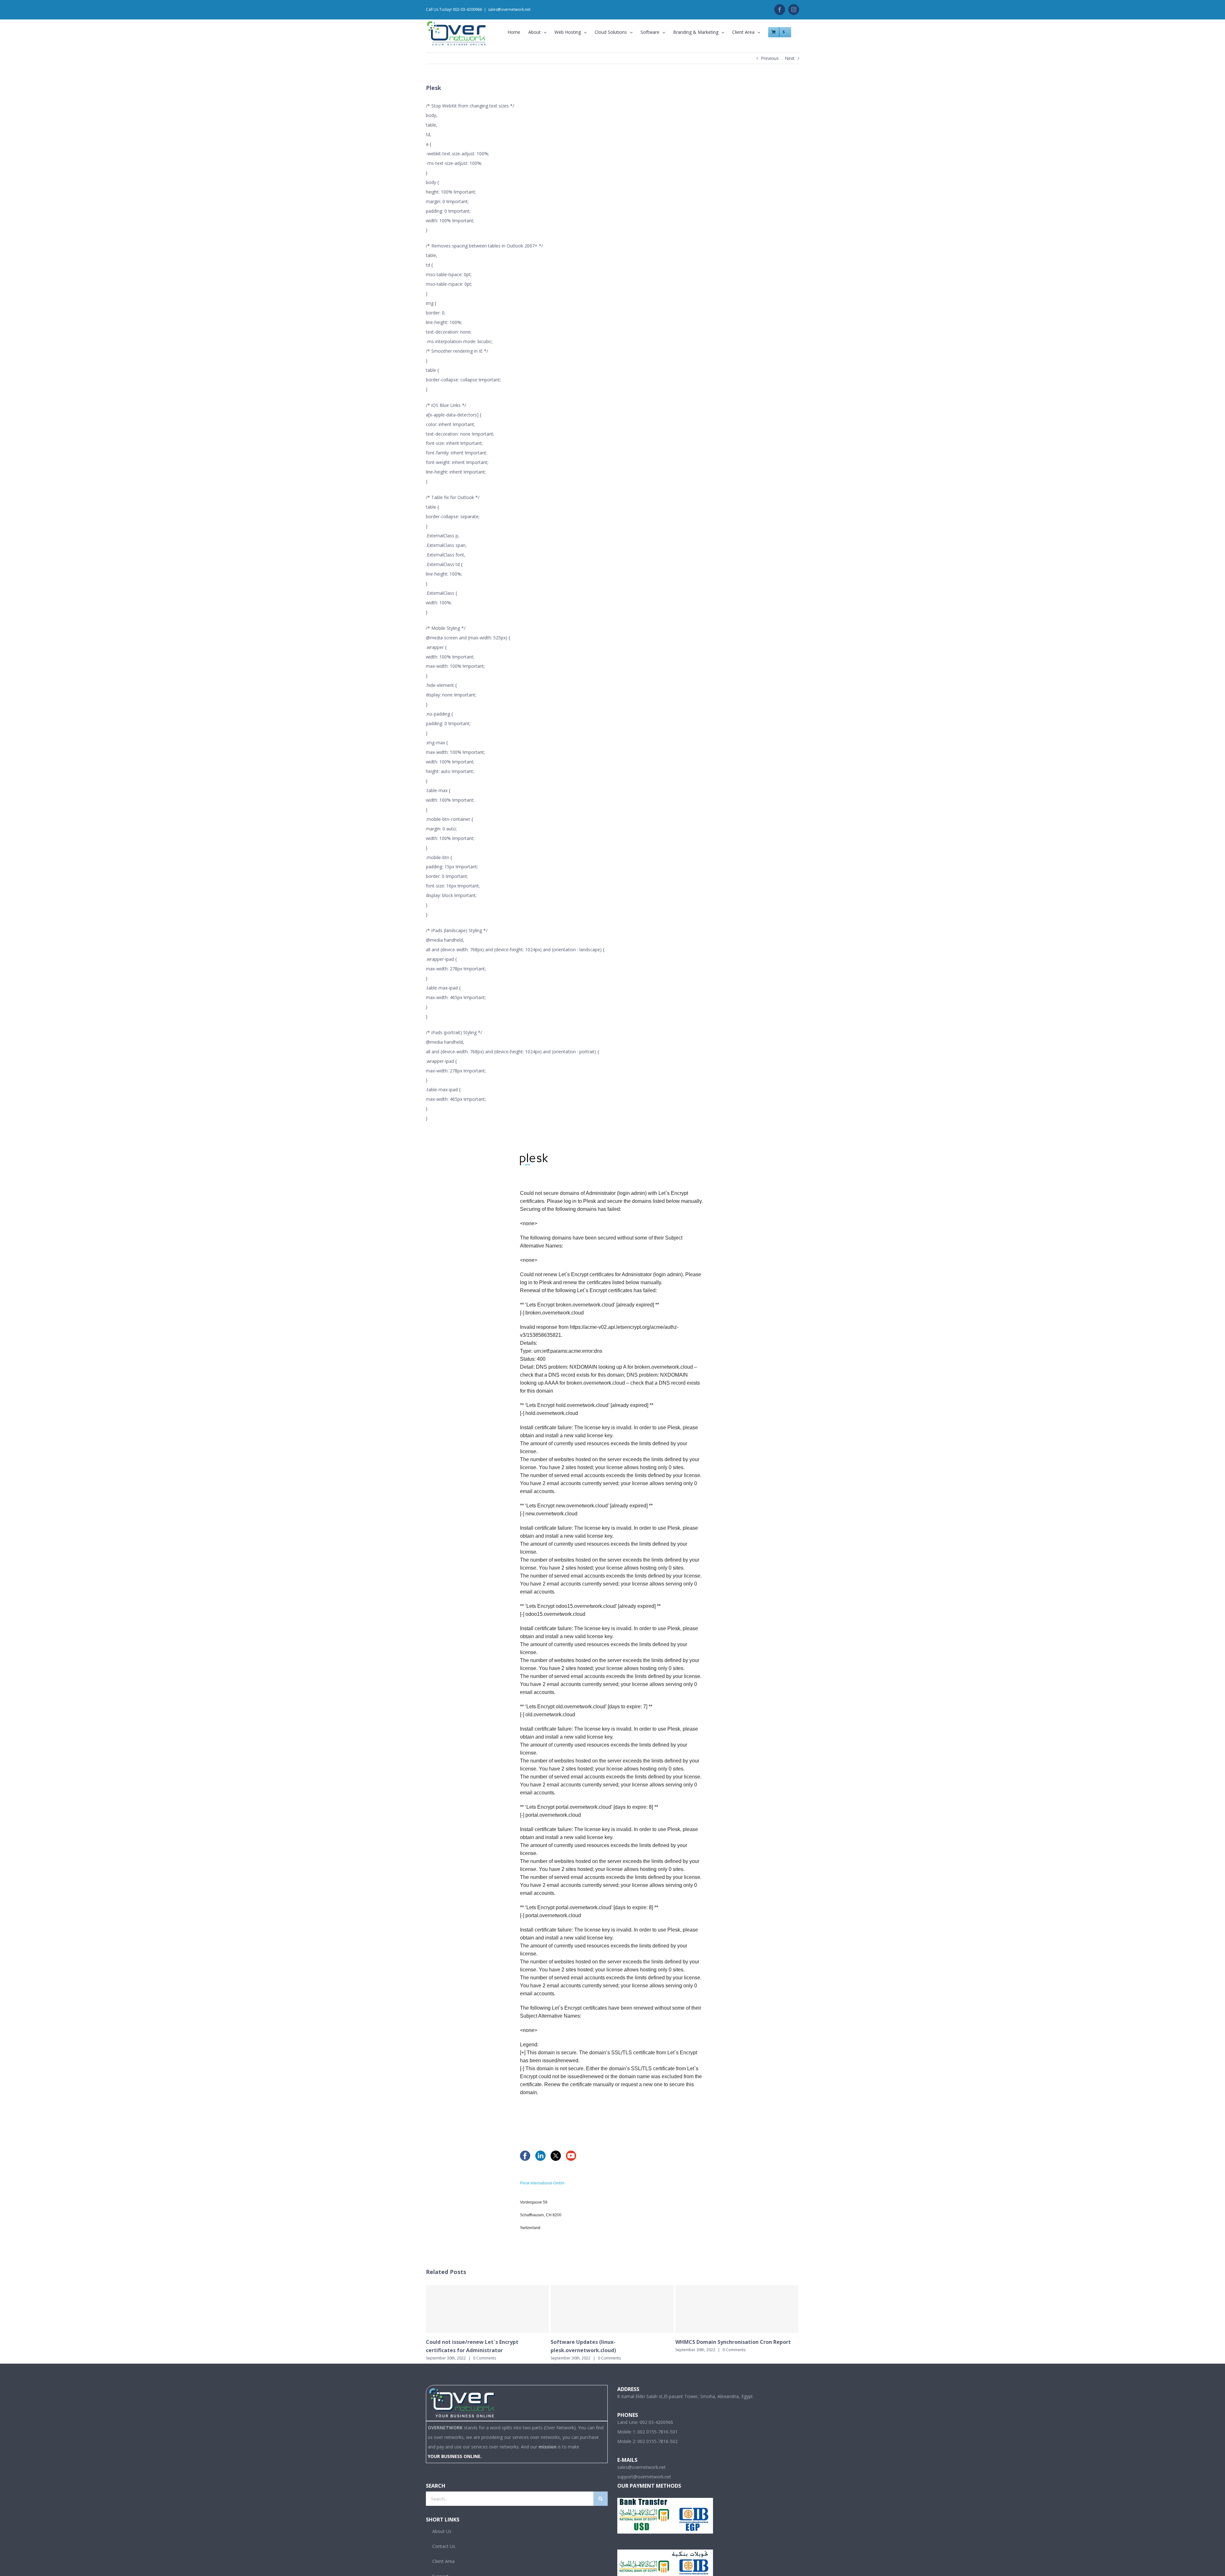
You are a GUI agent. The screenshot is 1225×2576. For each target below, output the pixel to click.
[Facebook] (525, 2155)
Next (790, 58)
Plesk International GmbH (542, 2183)
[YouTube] (571, 2155)
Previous (770, 58)
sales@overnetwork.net (509, 9)
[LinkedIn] (540, 2155)
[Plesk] (534, 1158)
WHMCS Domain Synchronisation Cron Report (484, 2342)
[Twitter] (556, 2155)
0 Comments (485, 2350)
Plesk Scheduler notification (587, 2342)
